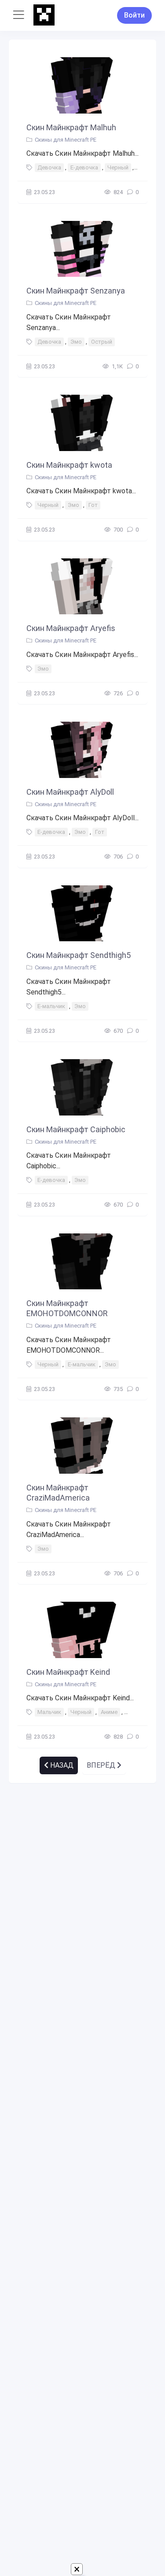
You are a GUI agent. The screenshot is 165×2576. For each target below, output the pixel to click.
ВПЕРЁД (102, 1765)
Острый (102, 342)
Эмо (76, 342)
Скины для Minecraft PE (66, 140)
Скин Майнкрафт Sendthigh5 (79, 955)
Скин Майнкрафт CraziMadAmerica (58, 1493)
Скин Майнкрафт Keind (68, 1672)
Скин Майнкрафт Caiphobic (76, 1129)
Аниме (109, 1712)
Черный (118, 167)
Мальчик (49, 1712)
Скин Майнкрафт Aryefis (71, 628)
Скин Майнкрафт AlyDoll (70, 792)
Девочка (49, 167)
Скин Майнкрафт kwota (69, 465)
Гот (93, 505)
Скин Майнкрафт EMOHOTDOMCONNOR (67, 1308)
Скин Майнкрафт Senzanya (76, 291)
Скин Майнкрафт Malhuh (71, 127)
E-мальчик (51, 1006)
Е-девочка (84, 167)
